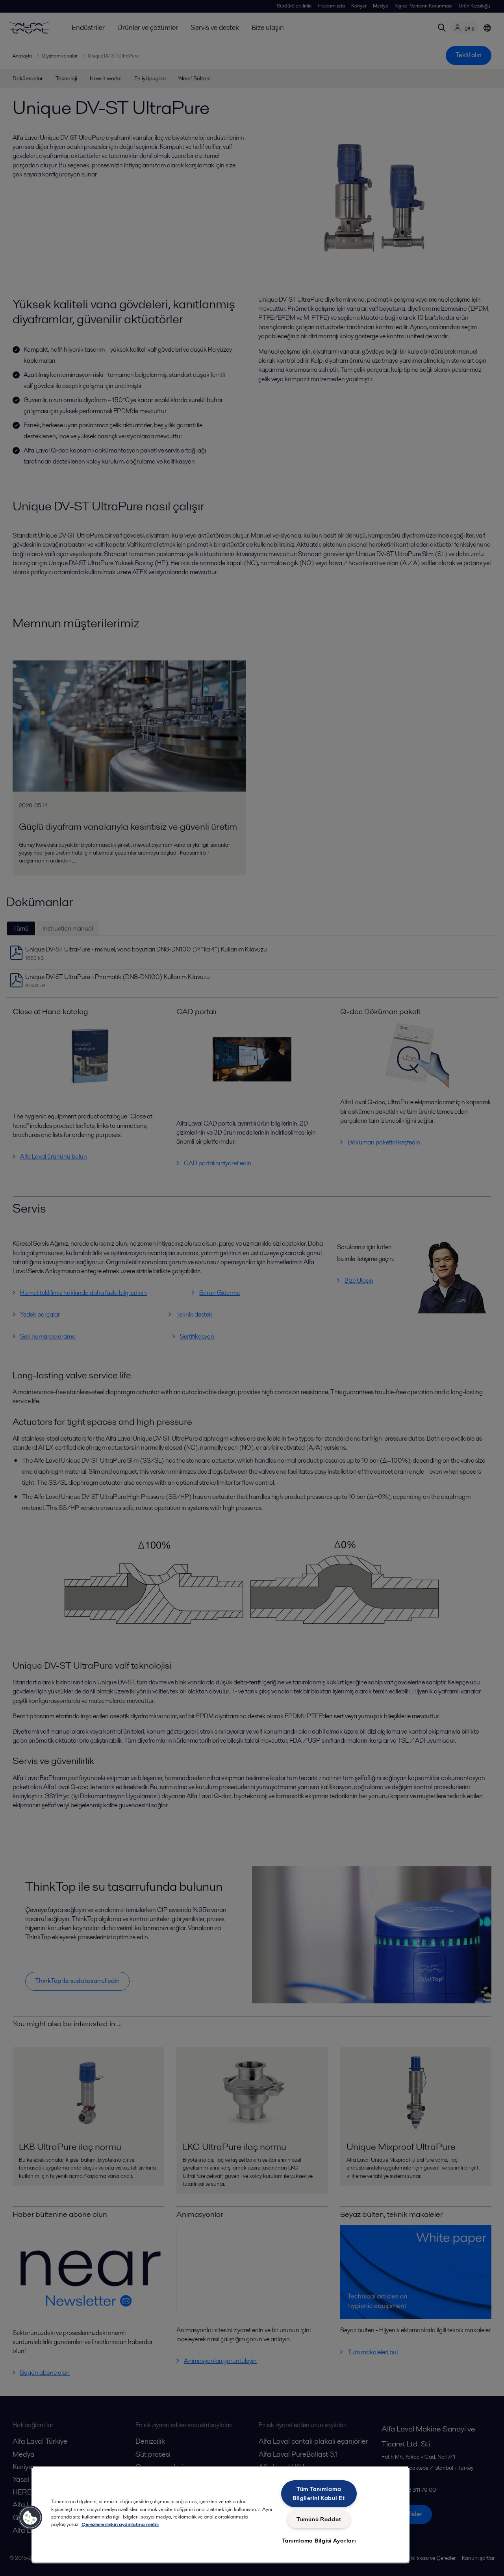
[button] (30, 2518)
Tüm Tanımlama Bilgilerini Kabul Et (319, 2493)
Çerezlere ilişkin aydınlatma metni (120, 2524)
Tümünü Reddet (319, 2519)
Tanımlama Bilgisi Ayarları (319, 2541)
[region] (220, 2515)
